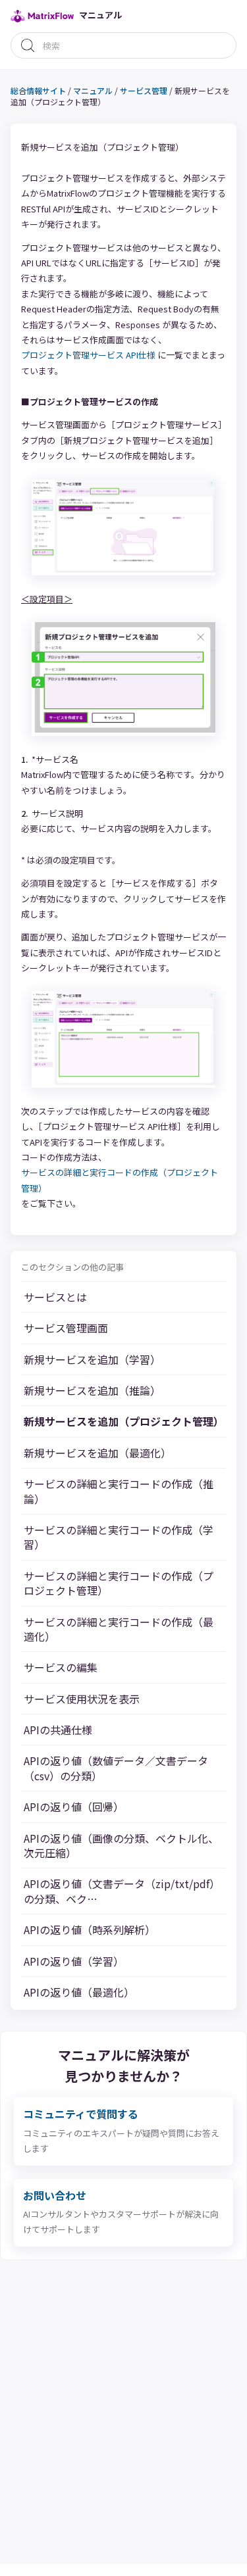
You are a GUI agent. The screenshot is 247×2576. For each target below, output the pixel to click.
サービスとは (55, 1297)
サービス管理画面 (66, 1328)
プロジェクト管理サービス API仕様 (88, 355)
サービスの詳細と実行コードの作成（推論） (119, 1491)
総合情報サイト (38, 90)
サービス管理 (144, 90)
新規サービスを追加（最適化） (97, 1453)
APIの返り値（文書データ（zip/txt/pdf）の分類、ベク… (122, 1891)
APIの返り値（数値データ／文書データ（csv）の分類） (116, 1768)
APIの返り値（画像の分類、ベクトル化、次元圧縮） (121, 1846)
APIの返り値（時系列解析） (90, 1930)
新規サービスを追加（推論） (92, 1390)
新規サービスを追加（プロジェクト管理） (123, 1421)
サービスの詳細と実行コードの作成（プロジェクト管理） (119, 1583)
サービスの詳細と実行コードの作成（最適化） (119, 1629)
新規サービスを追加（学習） (92, 1359)
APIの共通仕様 (58, 1730)
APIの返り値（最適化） (79, 1992)
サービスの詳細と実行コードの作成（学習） (119, 1537)
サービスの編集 (61, 1667)
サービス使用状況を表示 (82, 1699)
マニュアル (93, 90)
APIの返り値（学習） (74, 1961)
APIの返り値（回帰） (74, 1807)
